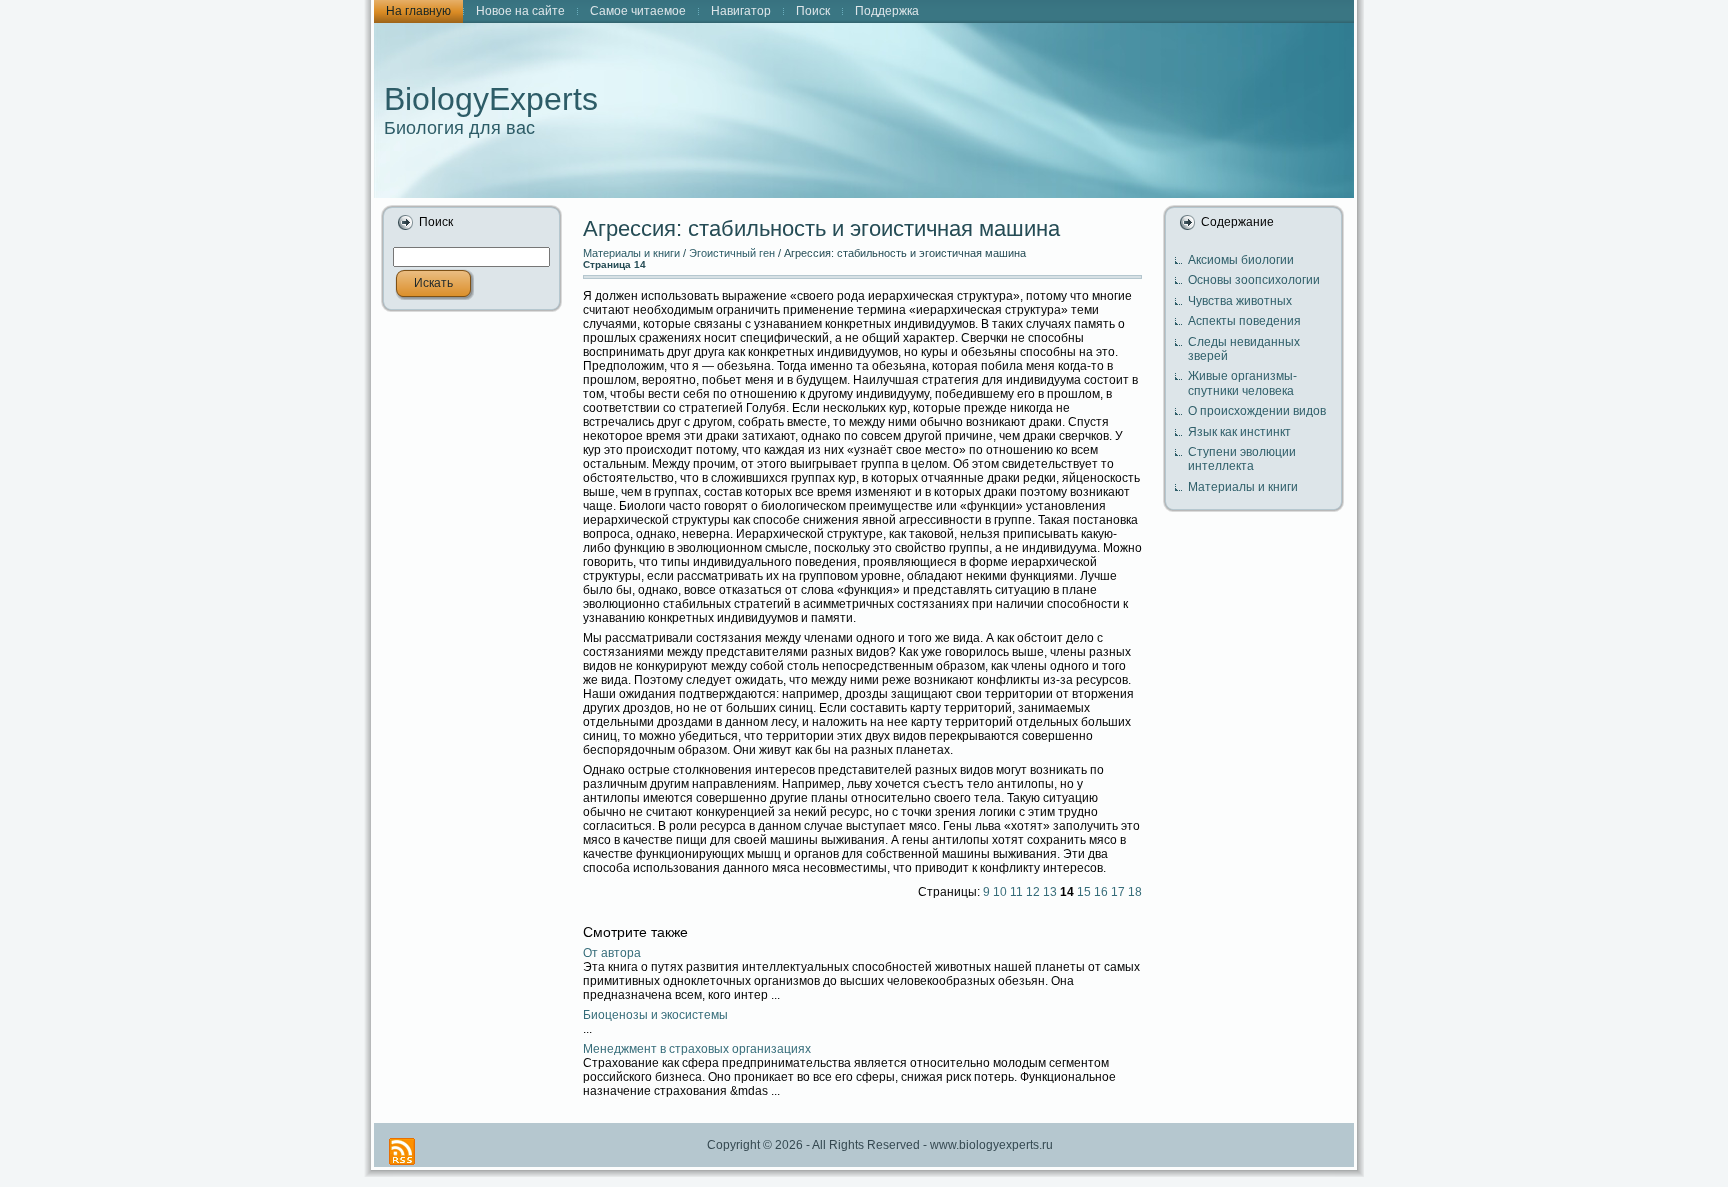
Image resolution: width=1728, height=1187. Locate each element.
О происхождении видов (1257, 411)
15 (1084, 892)
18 (1135, 892)
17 (1118, 892)
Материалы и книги (631, 253)
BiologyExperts (491, 99)
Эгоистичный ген (732, 253)
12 (1033, 892)
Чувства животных (1240, 301)
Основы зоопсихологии (1254, 280)
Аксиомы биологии (1241, 260)
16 (1101, 892)
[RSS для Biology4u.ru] (402, 1151)
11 (1016, 892)
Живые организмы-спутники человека (1242, 383)
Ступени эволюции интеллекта (1242, 459)
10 (1000, 892)
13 (1050, 892)
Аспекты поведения (1244, 321)
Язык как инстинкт (1239, 432)
